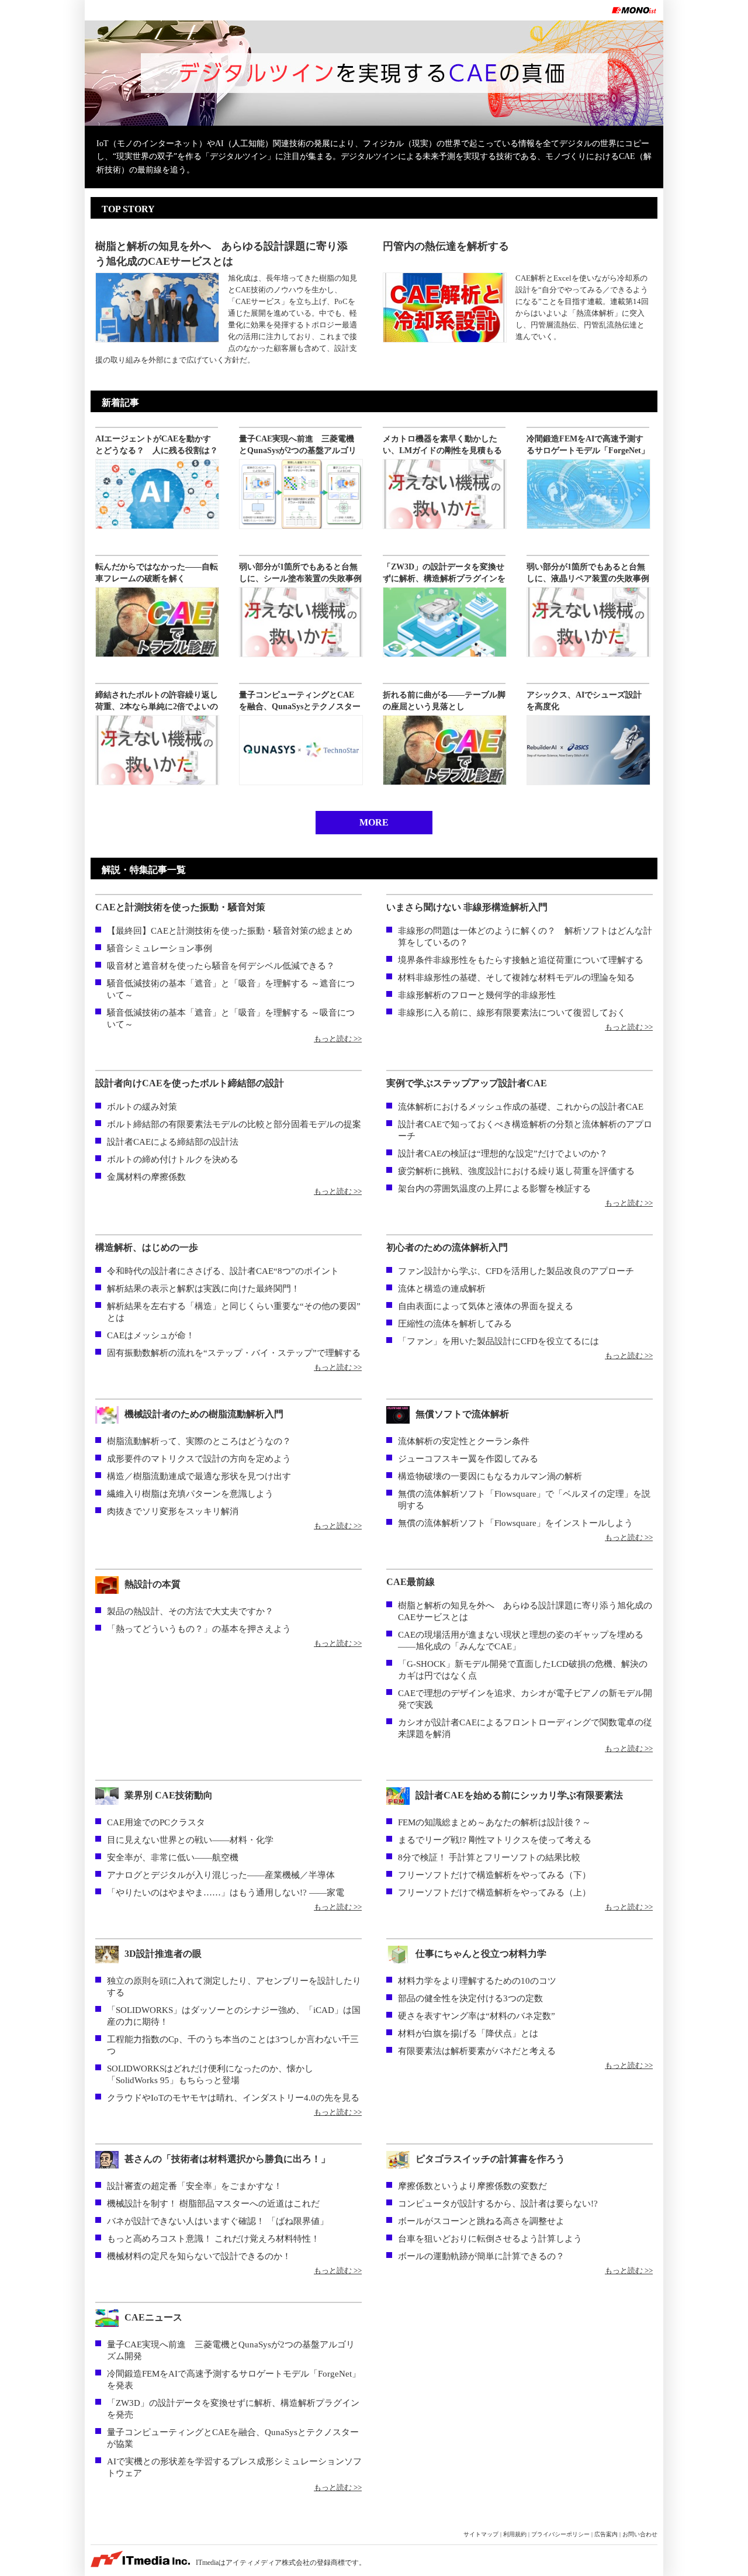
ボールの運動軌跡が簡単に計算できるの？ (481, 2256)
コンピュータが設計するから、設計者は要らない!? (498, 2204)
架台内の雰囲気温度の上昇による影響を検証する (494, 1189)
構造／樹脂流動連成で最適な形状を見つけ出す (199, 1476)
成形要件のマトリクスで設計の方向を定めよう (199, 1459)
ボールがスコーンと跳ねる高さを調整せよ (481, 2221)
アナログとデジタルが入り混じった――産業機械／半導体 (221, 1875)
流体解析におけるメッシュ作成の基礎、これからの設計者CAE (521, 1107)
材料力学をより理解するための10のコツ (477, 1981)
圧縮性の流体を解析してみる (455, 1324)
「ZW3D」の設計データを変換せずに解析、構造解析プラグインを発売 (444, 579)
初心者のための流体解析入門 (447, 1247)
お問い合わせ (640, 2534)
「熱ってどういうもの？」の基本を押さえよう (199, 1629)
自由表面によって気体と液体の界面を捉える (486, 1306)
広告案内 (606, 2534)
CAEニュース (153, 2317)
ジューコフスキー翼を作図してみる (468, 1459)
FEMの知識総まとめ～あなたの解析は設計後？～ (494, 1822)
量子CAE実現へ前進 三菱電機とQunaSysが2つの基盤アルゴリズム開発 (298, 450)
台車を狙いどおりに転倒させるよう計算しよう (490, 2239)
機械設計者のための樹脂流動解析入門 (204, 1414)
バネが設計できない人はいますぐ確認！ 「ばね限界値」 (218, 2221)
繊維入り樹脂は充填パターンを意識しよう (190, 1494)
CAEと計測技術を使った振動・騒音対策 (180, 907)
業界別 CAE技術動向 (169, 1795)
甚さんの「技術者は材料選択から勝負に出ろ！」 (227, 2159)
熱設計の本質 (153, 1584)
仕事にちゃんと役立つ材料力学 (481, 1954)
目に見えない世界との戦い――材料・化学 (190, 1840)
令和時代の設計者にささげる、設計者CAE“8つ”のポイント (223, 1271)
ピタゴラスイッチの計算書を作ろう (490, 2159)
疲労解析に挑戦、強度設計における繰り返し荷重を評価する (516, 1171)
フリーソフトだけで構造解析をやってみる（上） (494, 1893)
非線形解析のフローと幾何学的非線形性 (477, 995)
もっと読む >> (338, 1039)
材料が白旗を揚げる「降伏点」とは (468, 2033)
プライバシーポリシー (560, 2534)
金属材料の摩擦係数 (146, 1177)
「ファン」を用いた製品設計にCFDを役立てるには (498, 1341)
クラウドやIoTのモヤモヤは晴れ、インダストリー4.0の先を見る (233, 2098)
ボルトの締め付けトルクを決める (173, 1159)
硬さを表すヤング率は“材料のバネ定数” (477, 2016)
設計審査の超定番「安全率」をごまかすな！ (195, 2186)
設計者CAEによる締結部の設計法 (173, 1142)
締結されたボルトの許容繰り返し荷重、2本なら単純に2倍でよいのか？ (157, 707)
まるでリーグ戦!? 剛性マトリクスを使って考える (495, 1840)
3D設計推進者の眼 (168, 1954)
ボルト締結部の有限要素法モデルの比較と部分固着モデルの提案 (234, 1124)
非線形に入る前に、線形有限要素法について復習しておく (512, 1013)
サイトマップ (481, 2534)
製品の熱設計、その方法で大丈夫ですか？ (190, 1611)
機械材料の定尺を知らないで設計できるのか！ (199, 2256)
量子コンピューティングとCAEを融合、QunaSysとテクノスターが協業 (300, 707)
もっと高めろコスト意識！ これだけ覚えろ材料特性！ (213, 2239)
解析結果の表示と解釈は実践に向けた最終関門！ (203, 1289)
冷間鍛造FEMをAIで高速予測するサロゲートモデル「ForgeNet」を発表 (588, 450)
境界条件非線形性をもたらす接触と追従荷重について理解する (521, 960)
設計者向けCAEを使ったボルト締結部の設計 (190, 1083)
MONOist (634, 10)
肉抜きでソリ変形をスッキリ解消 (173, 1511)
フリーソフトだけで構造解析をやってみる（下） (494, 1875)
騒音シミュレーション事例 (160, 948)
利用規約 (515, 2534)
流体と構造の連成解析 (442, 1289)
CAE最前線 (411, 1582)
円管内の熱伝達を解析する (446, 246)
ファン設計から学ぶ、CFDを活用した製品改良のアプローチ (516, 1271)
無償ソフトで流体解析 (462, 1414)
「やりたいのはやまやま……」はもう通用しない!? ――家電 (226, 1893)
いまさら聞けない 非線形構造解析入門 (467, 907)
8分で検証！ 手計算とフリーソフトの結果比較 (489, 1857)
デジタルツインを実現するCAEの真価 (374, 73)
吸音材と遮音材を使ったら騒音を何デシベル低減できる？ (221, 966)
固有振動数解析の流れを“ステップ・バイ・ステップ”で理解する (234, 1353)
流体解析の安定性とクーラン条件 (464, 1441)
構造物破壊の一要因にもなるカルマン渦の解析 (490, 1476)
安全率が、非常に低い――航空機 (173, 1857)
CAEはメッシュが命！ (151, 1335)
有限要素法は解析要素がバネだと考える (477, 2051)
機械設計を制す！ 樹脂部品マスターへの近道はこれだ (213, 2204)
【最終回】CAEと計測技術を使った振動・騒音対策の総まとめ (230, 931)
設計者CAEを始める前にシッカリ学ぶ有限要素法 (519, 1795)
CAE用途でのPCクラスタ (156, 1822)
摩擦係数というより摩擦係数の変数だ (472, 2186)
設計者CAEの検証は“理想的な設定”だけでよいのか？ (503, 1154)
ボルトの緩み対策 (142, 1107)
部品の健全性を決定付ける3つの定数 (470, 1998)
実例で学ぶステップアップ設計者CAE (467, 1083)
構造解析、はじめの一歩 (147, 1247)
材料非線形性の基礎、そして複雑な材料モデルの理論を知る (516, 978)
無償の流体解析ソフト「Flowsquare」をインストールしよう (515, 1523)
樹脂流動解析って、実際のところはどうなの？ (199, 1441)
